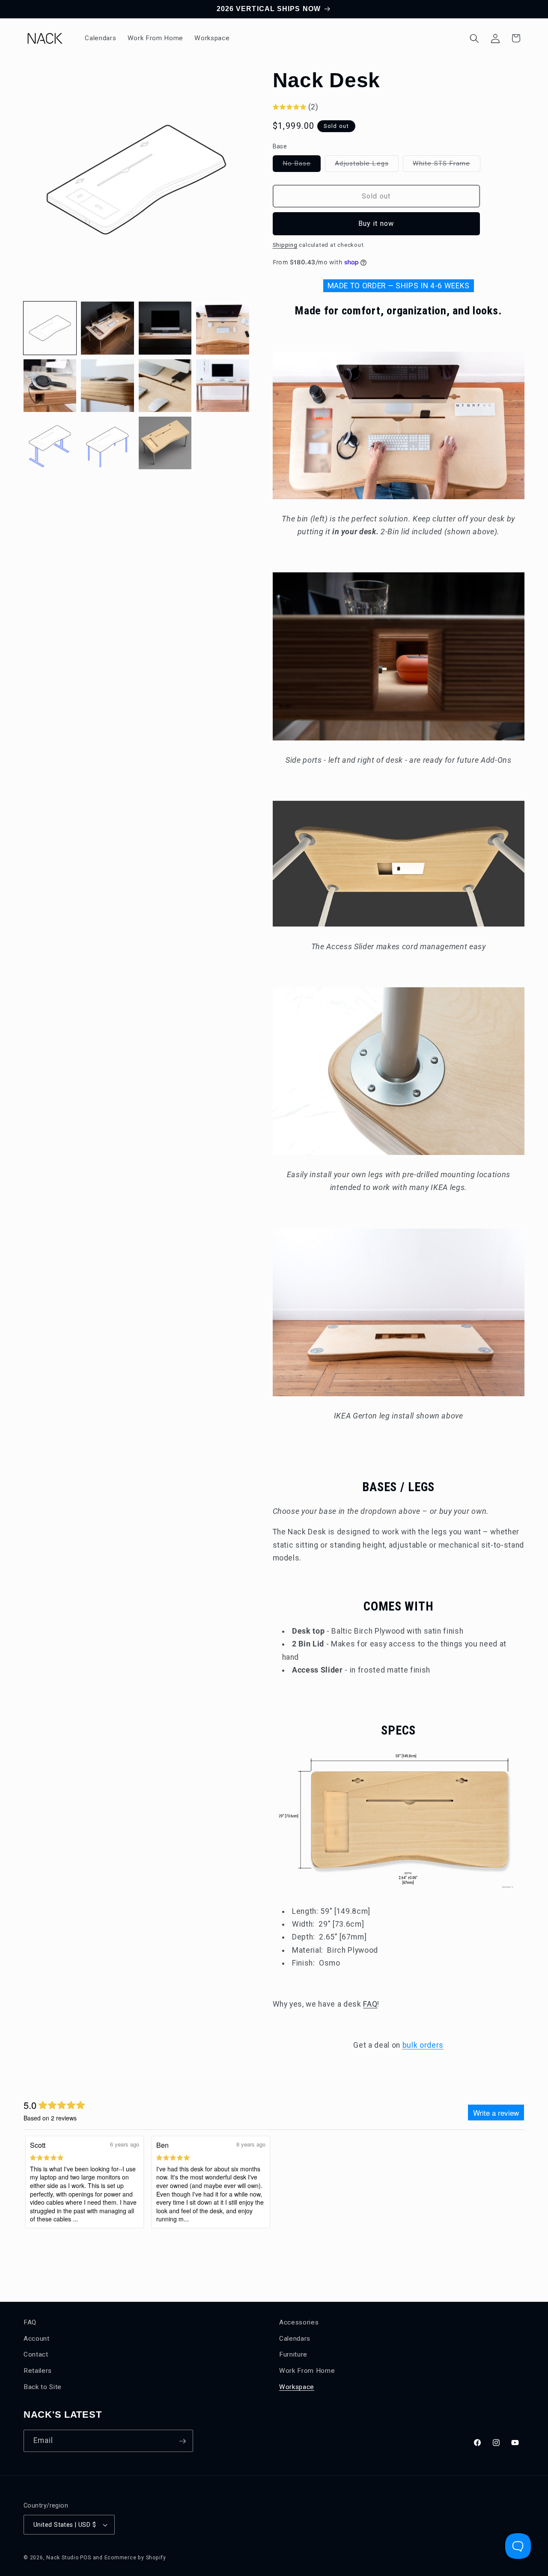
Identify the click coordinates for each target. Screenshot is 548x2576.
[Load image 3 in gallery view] (165, 328)
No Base (302, 166)
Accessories (299, 2322)
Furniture (293, 2354)
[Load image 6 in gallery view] (107, 386)
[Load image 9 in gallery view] (50, 443)
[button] (474, 38)
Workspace (297, 2387)
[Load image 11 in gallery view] (165, 443)
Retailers (38, 2370)
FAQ (370, 2004)
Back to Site (43, 2387)
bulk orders (423, 2045)
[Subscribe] (182, 2441)
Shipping (285, 245)
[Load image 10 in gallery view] (107, 443)
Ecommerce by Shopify (135, 2558)
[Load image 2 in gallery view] (107, 328)
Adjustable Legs (367, 166)
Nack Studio (62, 2558)
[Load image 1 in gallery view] (50, 328)
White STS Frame (447, 166)
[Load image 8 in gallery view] (222, 386)
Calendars (295, 2338)
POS (85, 2558)
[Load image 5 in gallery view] (50, 386)
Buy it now (376, 224)
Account (37, 2338)
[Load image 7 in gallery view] (165, 386)
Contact (36, 2354)
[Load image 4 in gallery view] (222, 328)
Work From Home (307, 2370)
